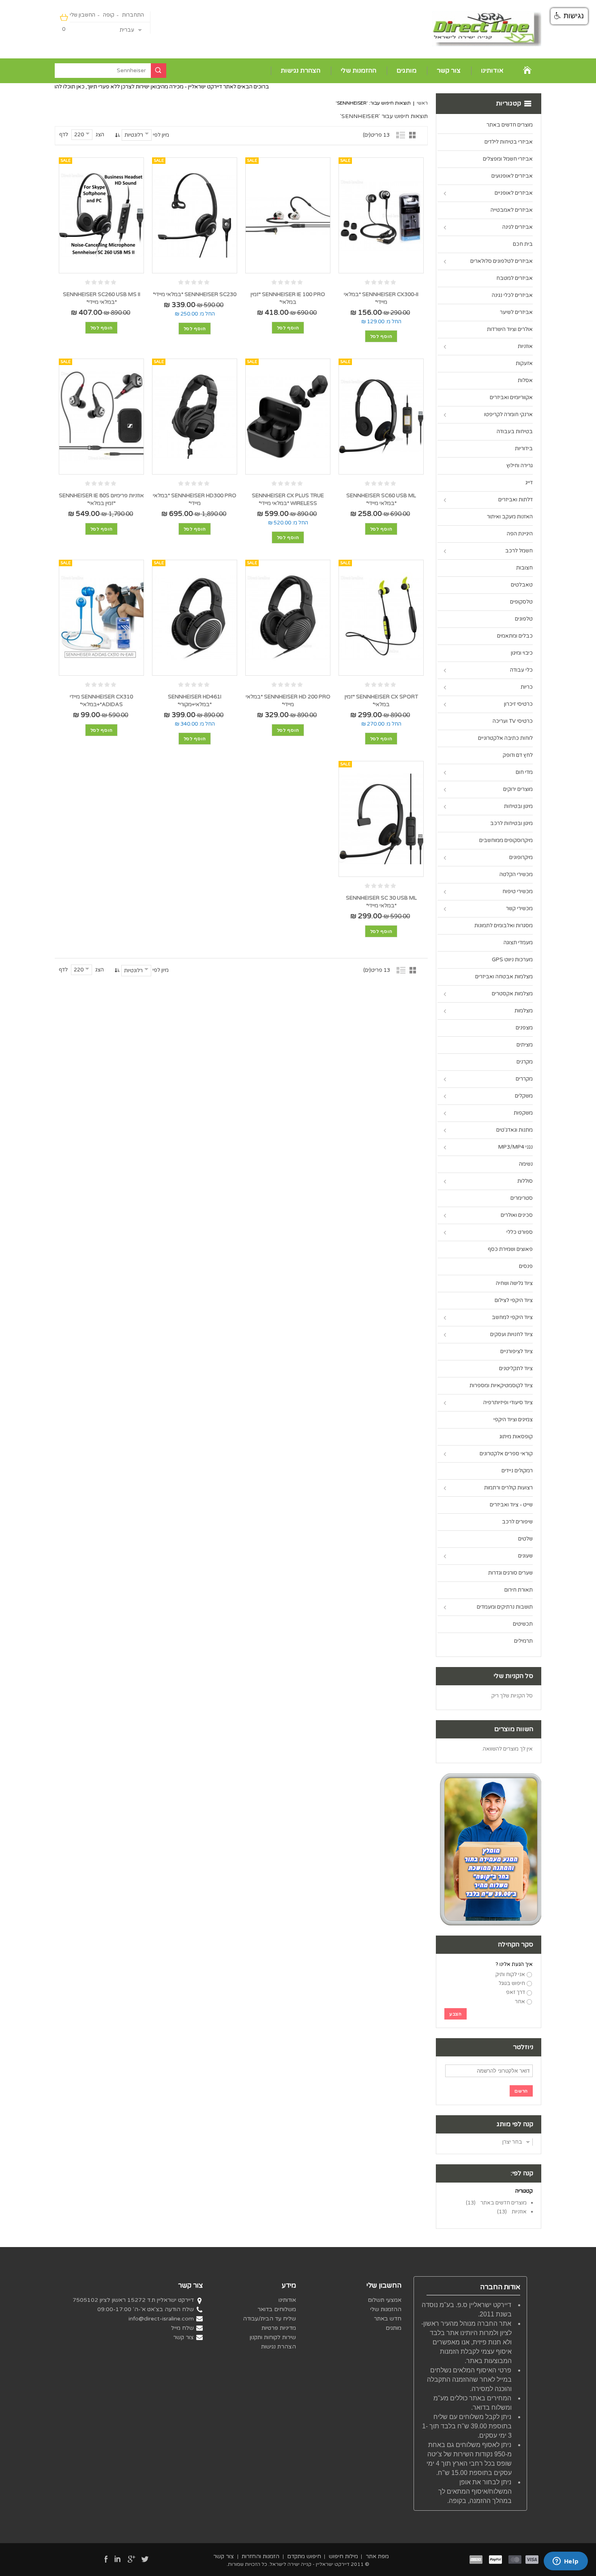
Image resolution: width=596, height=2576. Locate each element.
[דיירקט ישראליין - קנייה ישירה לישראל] (487, 29)
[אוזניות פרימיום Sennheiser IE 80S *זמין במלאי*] (101, 417)
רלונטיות (134, 135)
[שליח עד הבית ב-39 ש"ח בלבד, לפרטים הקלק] (491, 1777)
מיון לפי (161, 135)
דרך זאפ (516, 1992)
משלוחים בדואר (277, 2309)
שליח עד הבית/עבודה (269, 2319)
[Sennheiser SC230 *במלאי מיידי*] (195, 215)
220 (79, 135)
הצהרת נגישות (300, 71)
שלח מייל (182, 2328)
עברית (127, 30)
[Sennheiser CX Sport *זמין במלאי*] (381, 618)
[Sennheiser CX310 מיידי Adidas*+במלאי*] (101, 618)
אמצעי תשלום (385, 2300)
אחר (520, 2002)
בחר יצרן (512, 2142)
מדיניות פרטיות (279, 2328)
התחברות (133, 15)
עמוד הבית (528, 70)
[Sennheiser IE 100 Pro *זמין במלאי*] (288, 215)
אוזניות (519, 2212)
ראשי (422, 103)
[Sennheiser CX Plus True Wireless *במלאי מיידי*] (288, 417)
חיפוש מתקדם (304, 2556)
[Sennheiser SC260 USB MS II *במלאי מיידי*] (101, 215)
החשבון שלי (83, 15)
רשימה (401, 135)
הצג (100, 135)
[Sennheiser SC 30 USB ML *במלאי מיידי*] (381, 819)
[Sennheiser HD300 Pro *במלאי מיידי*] (195, 417)
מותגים (406, 71)
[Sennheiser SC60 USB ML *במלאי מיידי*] (381, 417)
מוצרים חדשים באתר (504, 2203)
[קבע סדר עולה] (117, 135)
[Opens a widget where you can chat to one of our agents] (566, 2562)
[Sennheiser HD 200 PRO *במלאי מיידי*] (288, 618)
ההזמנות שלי (358, 71)
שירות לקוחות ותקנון (273, 2337)
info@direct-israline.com (161, 2319)
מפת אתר (377, 2556)
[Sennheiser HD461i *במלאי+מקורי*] (195, 618)
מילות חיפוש (343, 2556)
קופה (109, 15)
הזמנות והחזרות (260, 2556)
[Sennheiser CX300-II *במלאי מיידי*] (381, 215)
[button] (569, 16)
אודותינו (492, 71)
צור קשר (449, 71)
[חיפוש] (159, 71)
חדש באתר (388, 2319)
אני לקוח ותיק (510, 1974)
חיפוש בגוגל (512, 1983)
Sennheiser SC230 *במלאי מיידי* (195, 294)
